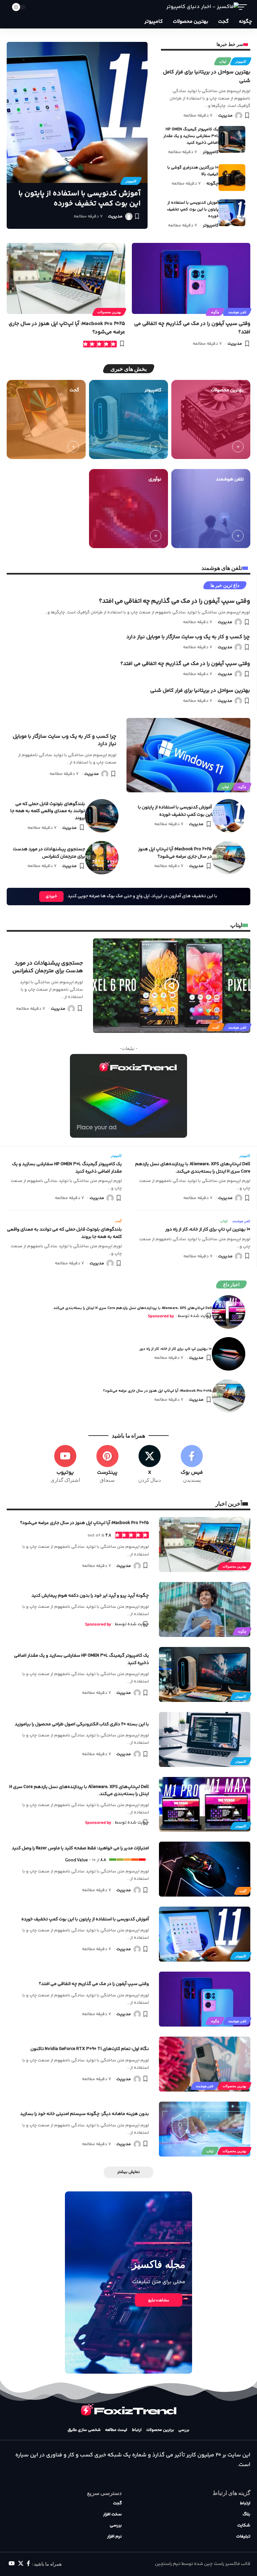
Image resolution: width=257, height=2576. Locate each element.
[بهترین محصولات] (211, 419)
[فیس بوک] (28, 2563)
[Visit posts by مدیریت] (239, 116)
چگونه (212, 184)
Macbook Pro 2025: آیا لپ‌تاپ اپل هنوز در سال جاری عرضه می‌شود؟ (175, 853)
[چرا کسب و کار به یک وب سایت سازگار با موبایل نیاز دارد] (188, 755)
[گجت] (46, 419)
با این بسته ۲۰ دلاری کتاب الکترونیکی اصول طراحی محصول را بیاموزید (82, 1724)
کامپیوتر (241, 61)
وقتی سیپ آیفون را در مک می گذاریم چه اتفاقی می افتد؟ (175, 601)
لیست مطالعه (116, 2430)
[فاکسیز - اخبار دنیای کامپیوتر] (203, 7)
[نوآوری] (128, 509)
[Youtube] (65, 1464)
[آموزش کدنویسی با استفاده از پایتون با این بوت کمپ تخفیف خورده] (232, 213)
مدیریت (225, 116)
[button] (245, 7)
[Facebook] (192, 1464)
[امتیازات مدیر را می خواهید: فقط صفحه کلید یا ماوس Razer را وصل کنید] (205, 1869)
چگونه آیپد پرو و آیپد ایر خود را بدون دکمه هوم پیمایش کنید (90, 1596)
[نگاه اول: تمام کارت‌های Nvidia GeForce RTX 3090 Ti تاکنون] (205, 2064)
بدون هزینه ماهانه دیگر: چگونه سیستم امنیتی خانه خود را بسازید (84, 2114)
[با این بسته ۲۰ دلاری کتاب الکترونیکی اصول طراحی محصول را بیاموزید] (205, 1739)
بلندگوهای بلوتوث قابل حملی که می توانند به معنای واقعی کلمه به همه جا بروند (48, 811)
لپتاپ (223, 61)
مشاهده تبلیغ (159, 2300)
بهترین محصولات (109, 312)
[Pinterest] (107, 1464)
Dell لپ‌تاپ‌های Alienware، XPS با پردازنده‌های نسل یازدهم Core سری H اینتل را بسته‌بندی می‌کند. (193, 1168)
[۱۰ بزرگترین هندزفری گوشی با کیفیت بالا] (232, 178)
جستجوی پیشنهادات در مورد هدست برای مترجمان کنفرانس (49, 853)
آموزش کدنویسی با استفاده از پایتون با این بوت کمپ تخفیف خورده (193, 210)
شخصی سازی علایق (84, 2430)
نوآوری (155, 479)
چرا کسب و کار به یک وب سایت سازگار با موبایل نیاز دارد (188, 637)
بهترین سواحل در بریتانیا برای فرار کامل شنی (200, 691)
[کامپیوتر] (128, 419)
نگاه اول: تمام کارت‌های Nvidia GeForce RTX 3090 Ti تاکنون (90, 2049)
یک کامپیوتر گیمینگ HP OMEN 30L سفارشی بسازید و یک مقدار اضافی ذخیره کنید (191, 136)
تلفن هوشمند (237, 312)
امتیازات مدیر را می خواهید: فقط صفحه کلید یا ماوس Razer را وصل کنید (80, 1848)
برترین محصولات (160, 2430)
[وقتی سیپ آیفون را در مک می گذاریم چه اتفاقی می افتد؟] (191, 278)
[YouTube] (12, 2563)
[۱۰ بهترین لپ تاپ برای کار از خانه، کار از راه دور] (229, 1354)
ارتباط (137, 2430)
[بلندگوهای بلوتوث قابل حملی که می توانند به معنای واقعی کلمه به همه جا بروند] (102, 816)
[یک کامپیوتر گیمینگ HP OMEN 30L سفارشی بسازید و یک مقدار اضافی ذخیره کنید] (232, 139)
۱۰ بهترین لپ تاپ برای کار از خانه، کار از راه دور (208, 1230)
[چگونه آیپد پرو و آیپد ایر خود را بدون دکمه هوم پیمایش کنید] (205, 1609)
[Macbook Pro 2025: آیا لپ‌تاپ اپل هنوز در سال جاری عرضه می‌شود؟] (66, 278)
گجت (74, 390)
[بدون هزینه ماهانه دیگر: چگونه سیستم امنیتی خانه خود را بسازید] (205, 2129)
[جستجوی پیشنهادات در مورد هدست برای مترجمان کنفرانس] (102, 858)
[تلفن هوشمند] (211, 509)
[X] (150, 1464)
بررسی (184, 2430)
